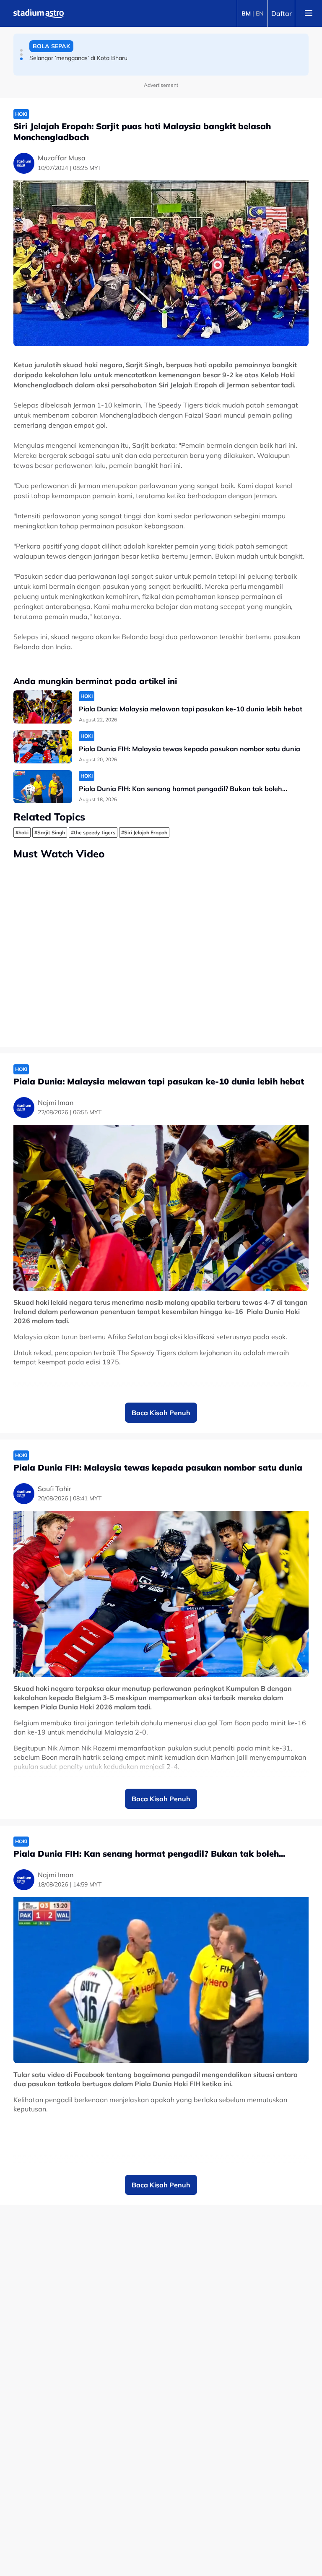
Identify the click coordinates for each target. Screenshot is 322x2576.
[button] (21, 50)
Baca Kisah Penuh (161, 1413)
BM (246, 13)
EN (260, 13)
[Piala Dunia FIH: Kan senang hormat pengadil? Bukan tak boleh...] (43, 787)
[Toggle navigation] (309, 13)
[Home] (39, 13)
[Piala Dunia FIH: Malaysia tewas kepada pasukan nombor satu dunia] (43, 747)
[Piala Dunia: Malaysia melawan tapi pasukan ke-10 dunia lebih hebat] (43, 707)
